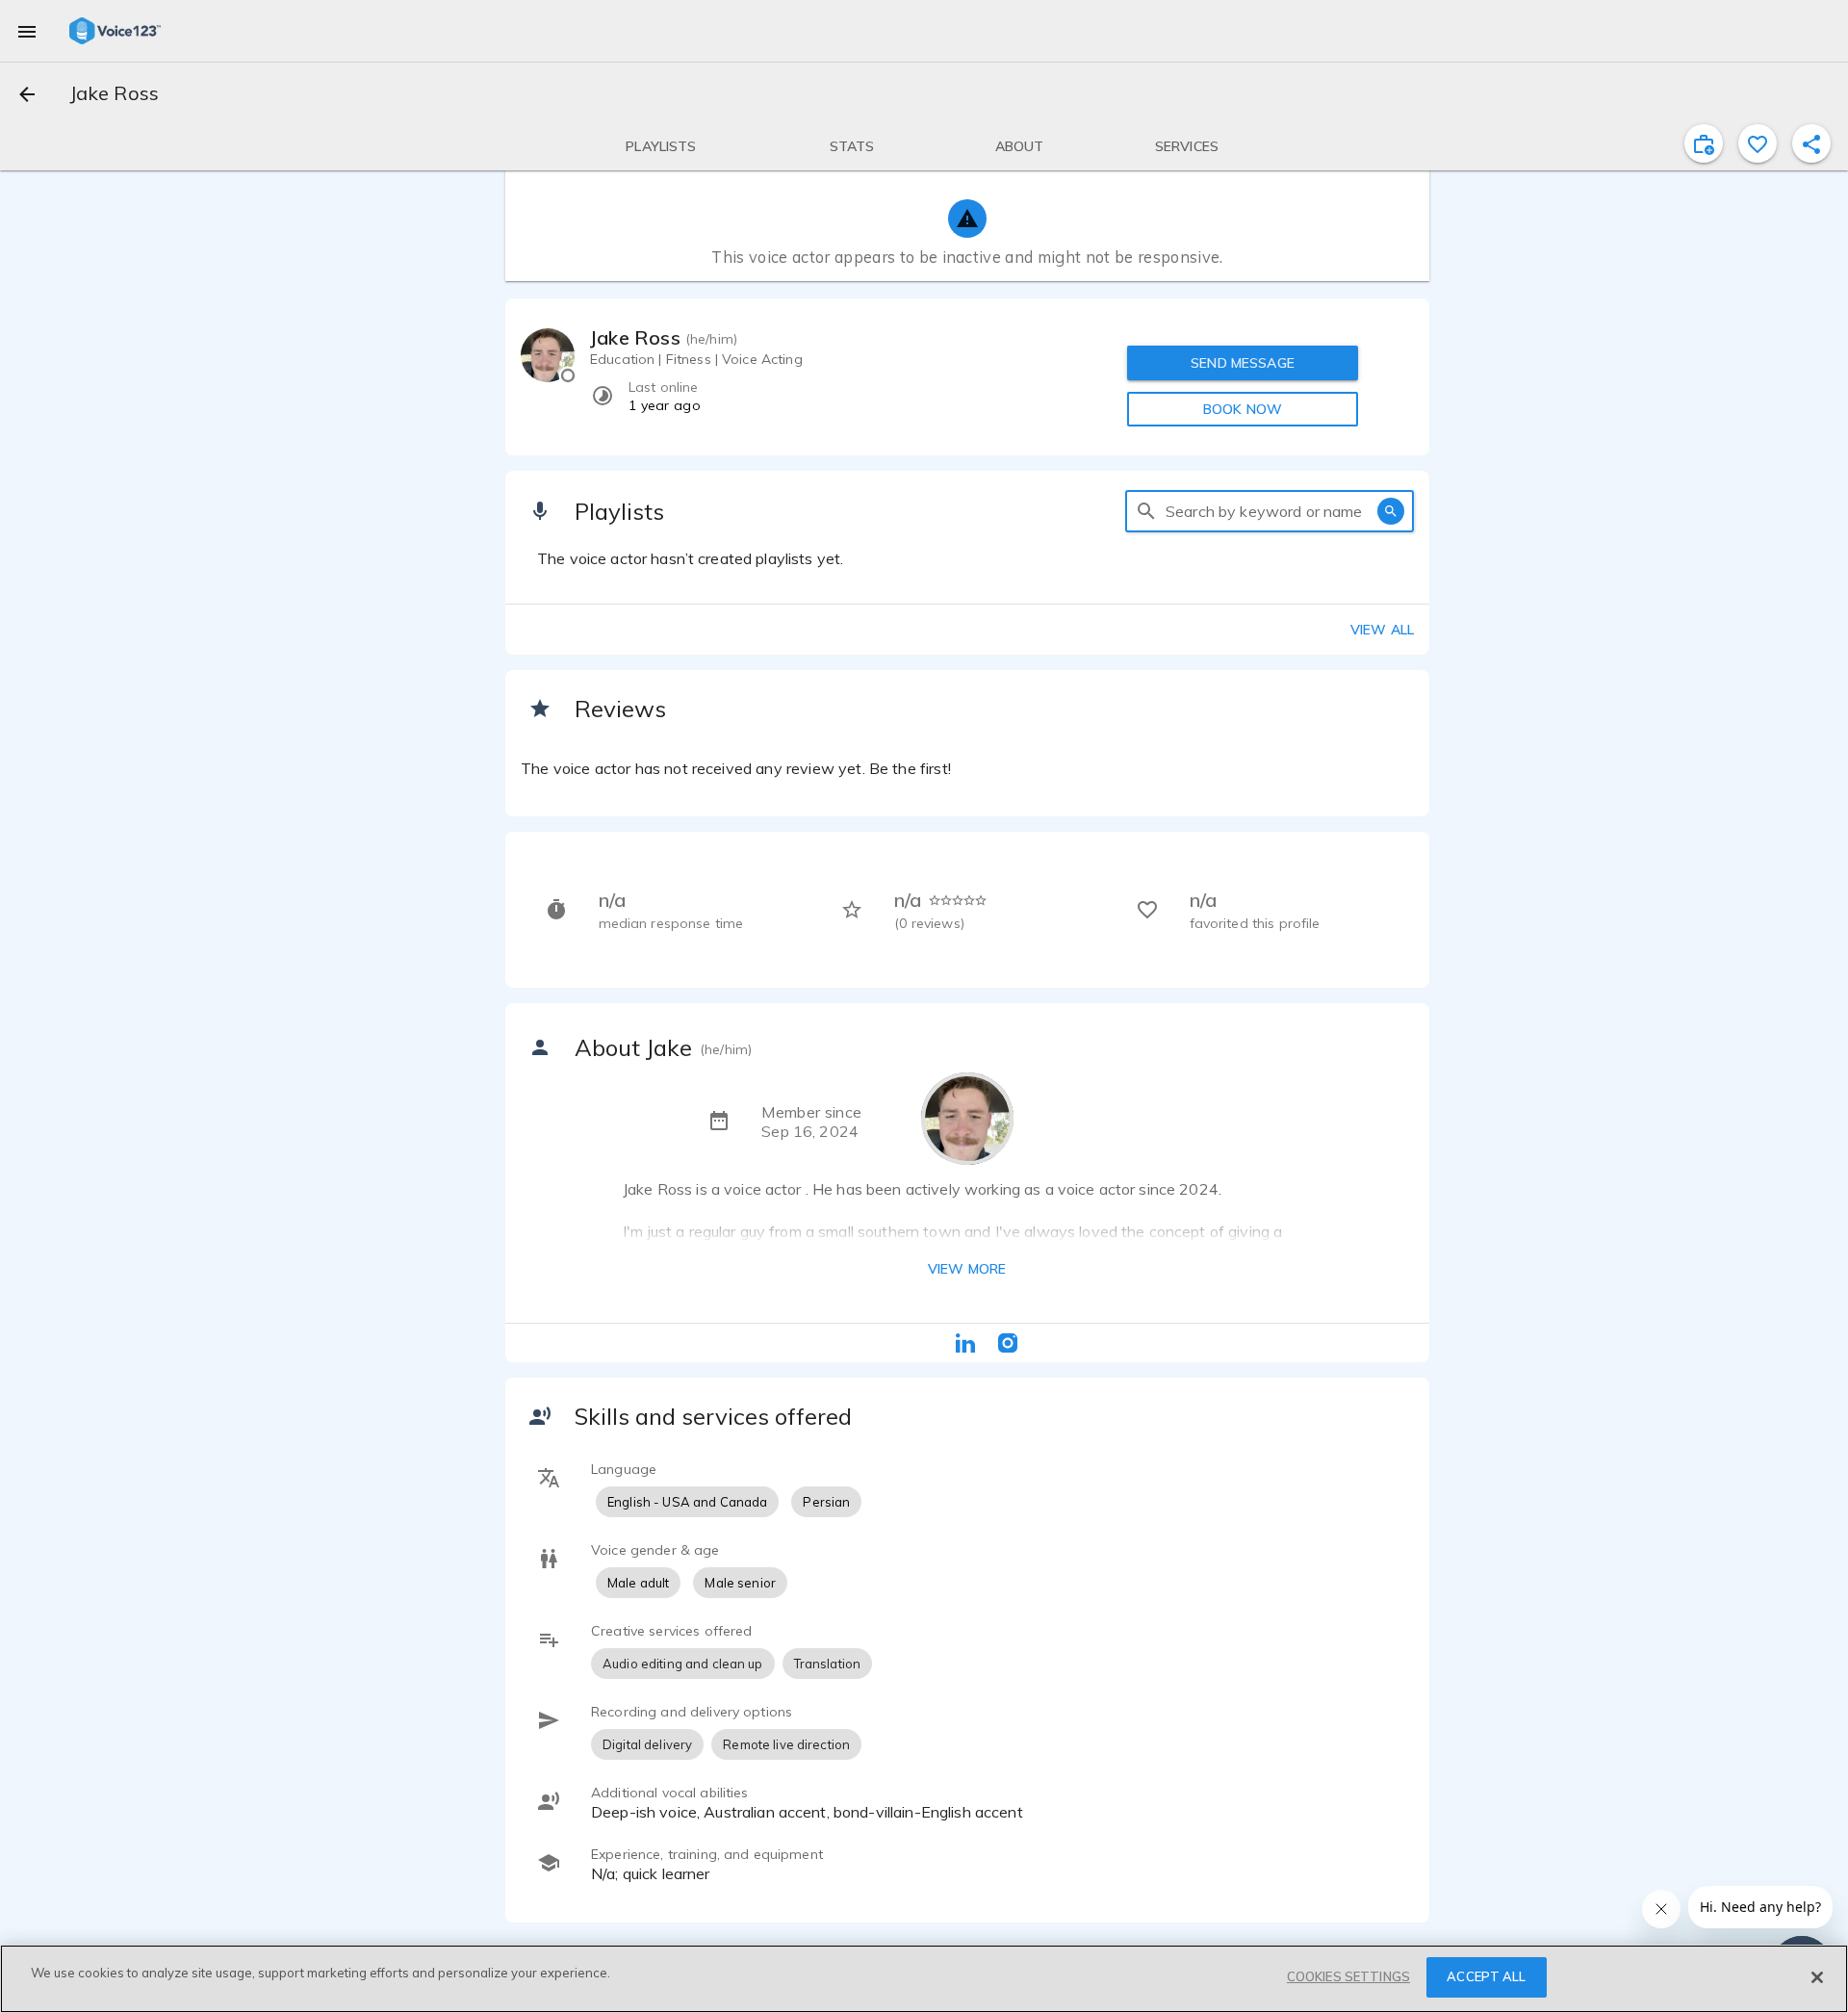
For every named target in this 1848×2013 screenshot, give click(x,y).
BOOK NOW (1243, 409)
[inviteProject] (1704, 143)
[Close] (1817, 1977)
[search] (1146, 511)
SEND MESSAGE (1243, 363)
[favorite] (1758, 143)
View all (1382, 630)
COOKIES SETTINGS (1348, 1976)
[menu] (27, 31)
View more (967, 1269)
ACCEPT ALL (1486, 1976)
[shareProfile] (1811, 143)
